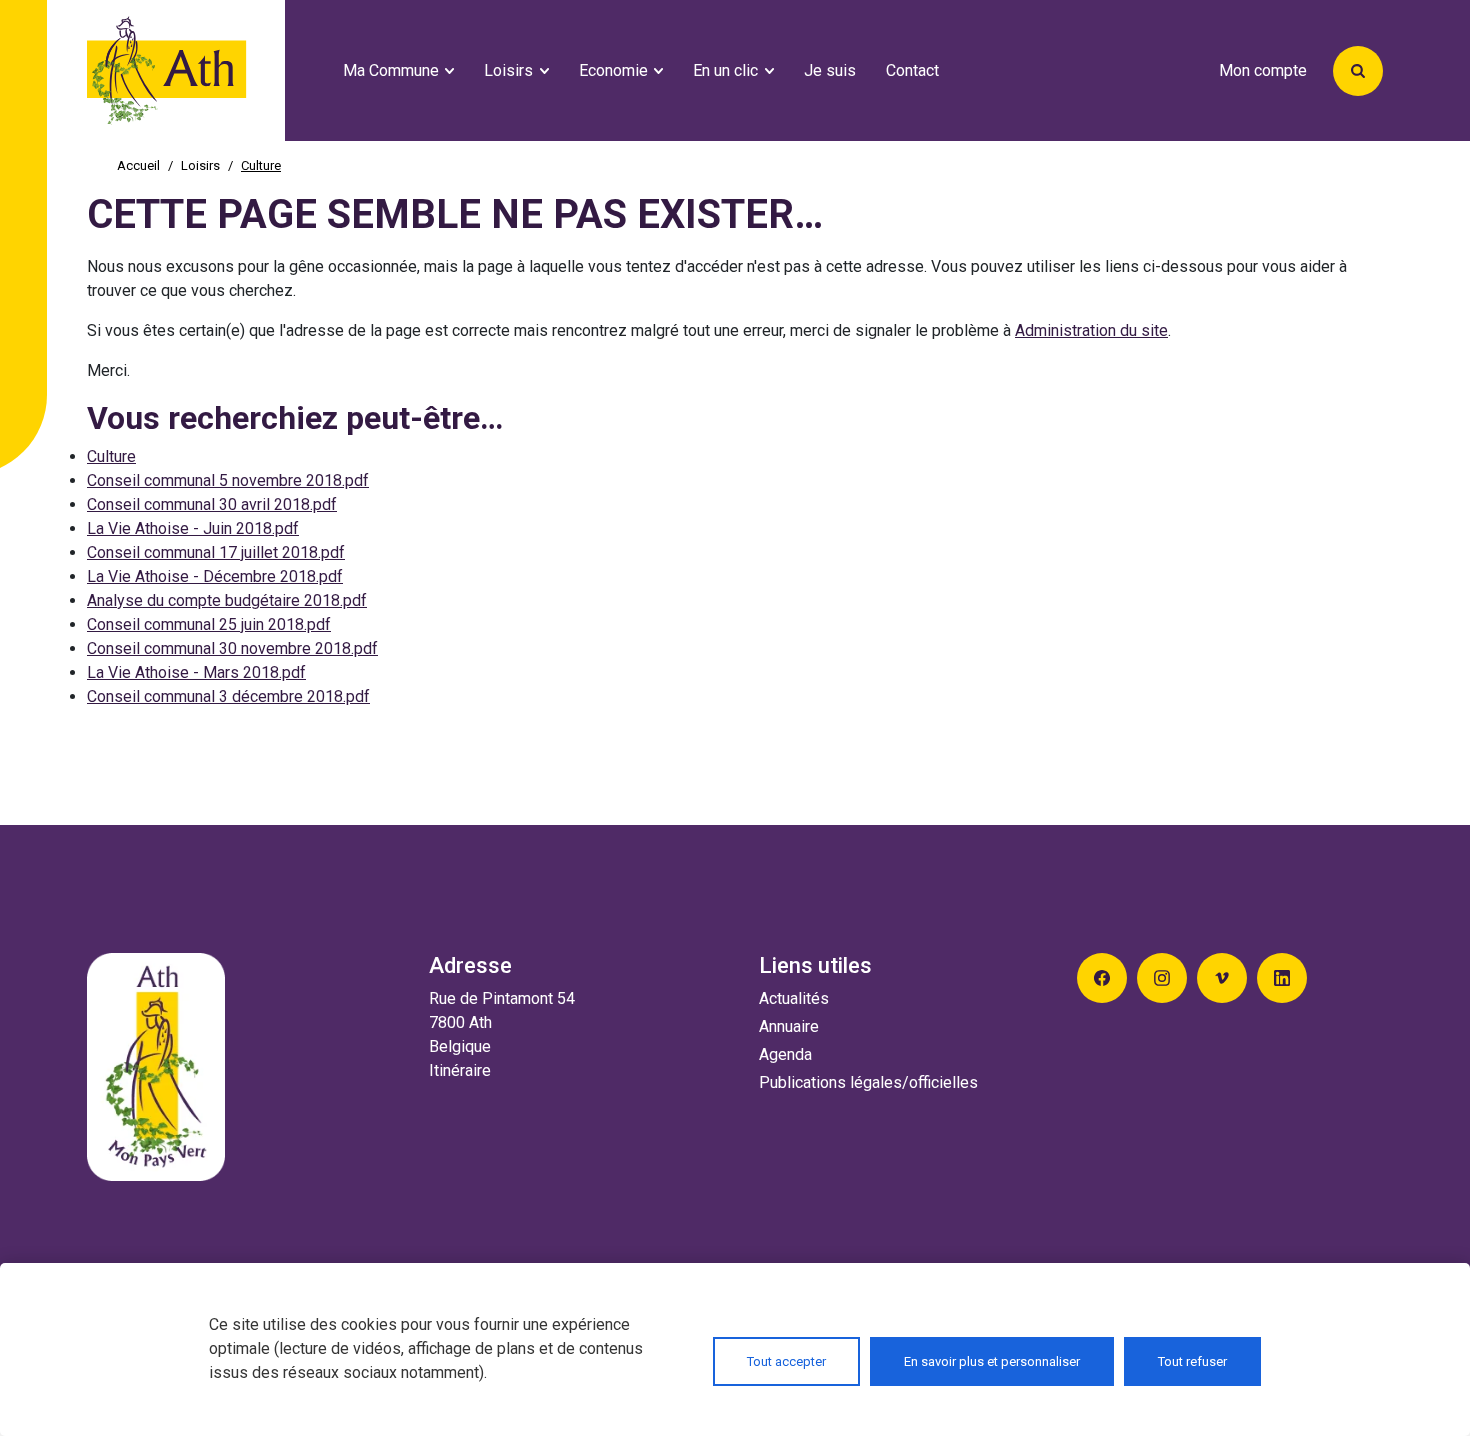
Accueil (138, 165)
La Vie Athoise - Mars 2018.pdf (196, 672)
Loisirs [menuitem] (508, 70)
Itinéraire (460, 1070)
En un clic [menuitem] (725, 70)
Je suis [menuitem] (830, 70)
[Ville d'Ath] (207, 70)
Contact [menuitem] (912, 70)
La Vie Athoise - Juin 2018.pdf (193, 528)
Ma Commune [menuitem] (391, 70)
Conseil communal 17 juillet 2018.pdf (216, 552)
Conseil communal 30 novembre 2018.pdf (232, 648)
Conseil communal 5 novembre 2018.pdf (228, 480)
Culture (111, 456)
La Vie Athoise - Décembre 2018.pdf (215, 576)
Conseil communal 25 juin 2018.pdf (209, 624)
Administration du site (1091, 330)
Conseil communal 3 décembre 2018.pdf (228, 696)
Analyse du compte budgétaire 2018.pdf (227, 600)
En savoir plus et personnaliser (992, 1361)
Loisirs (200, 165)
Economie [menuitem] (613, 70)
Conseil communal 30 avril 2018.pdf (212, 504)
